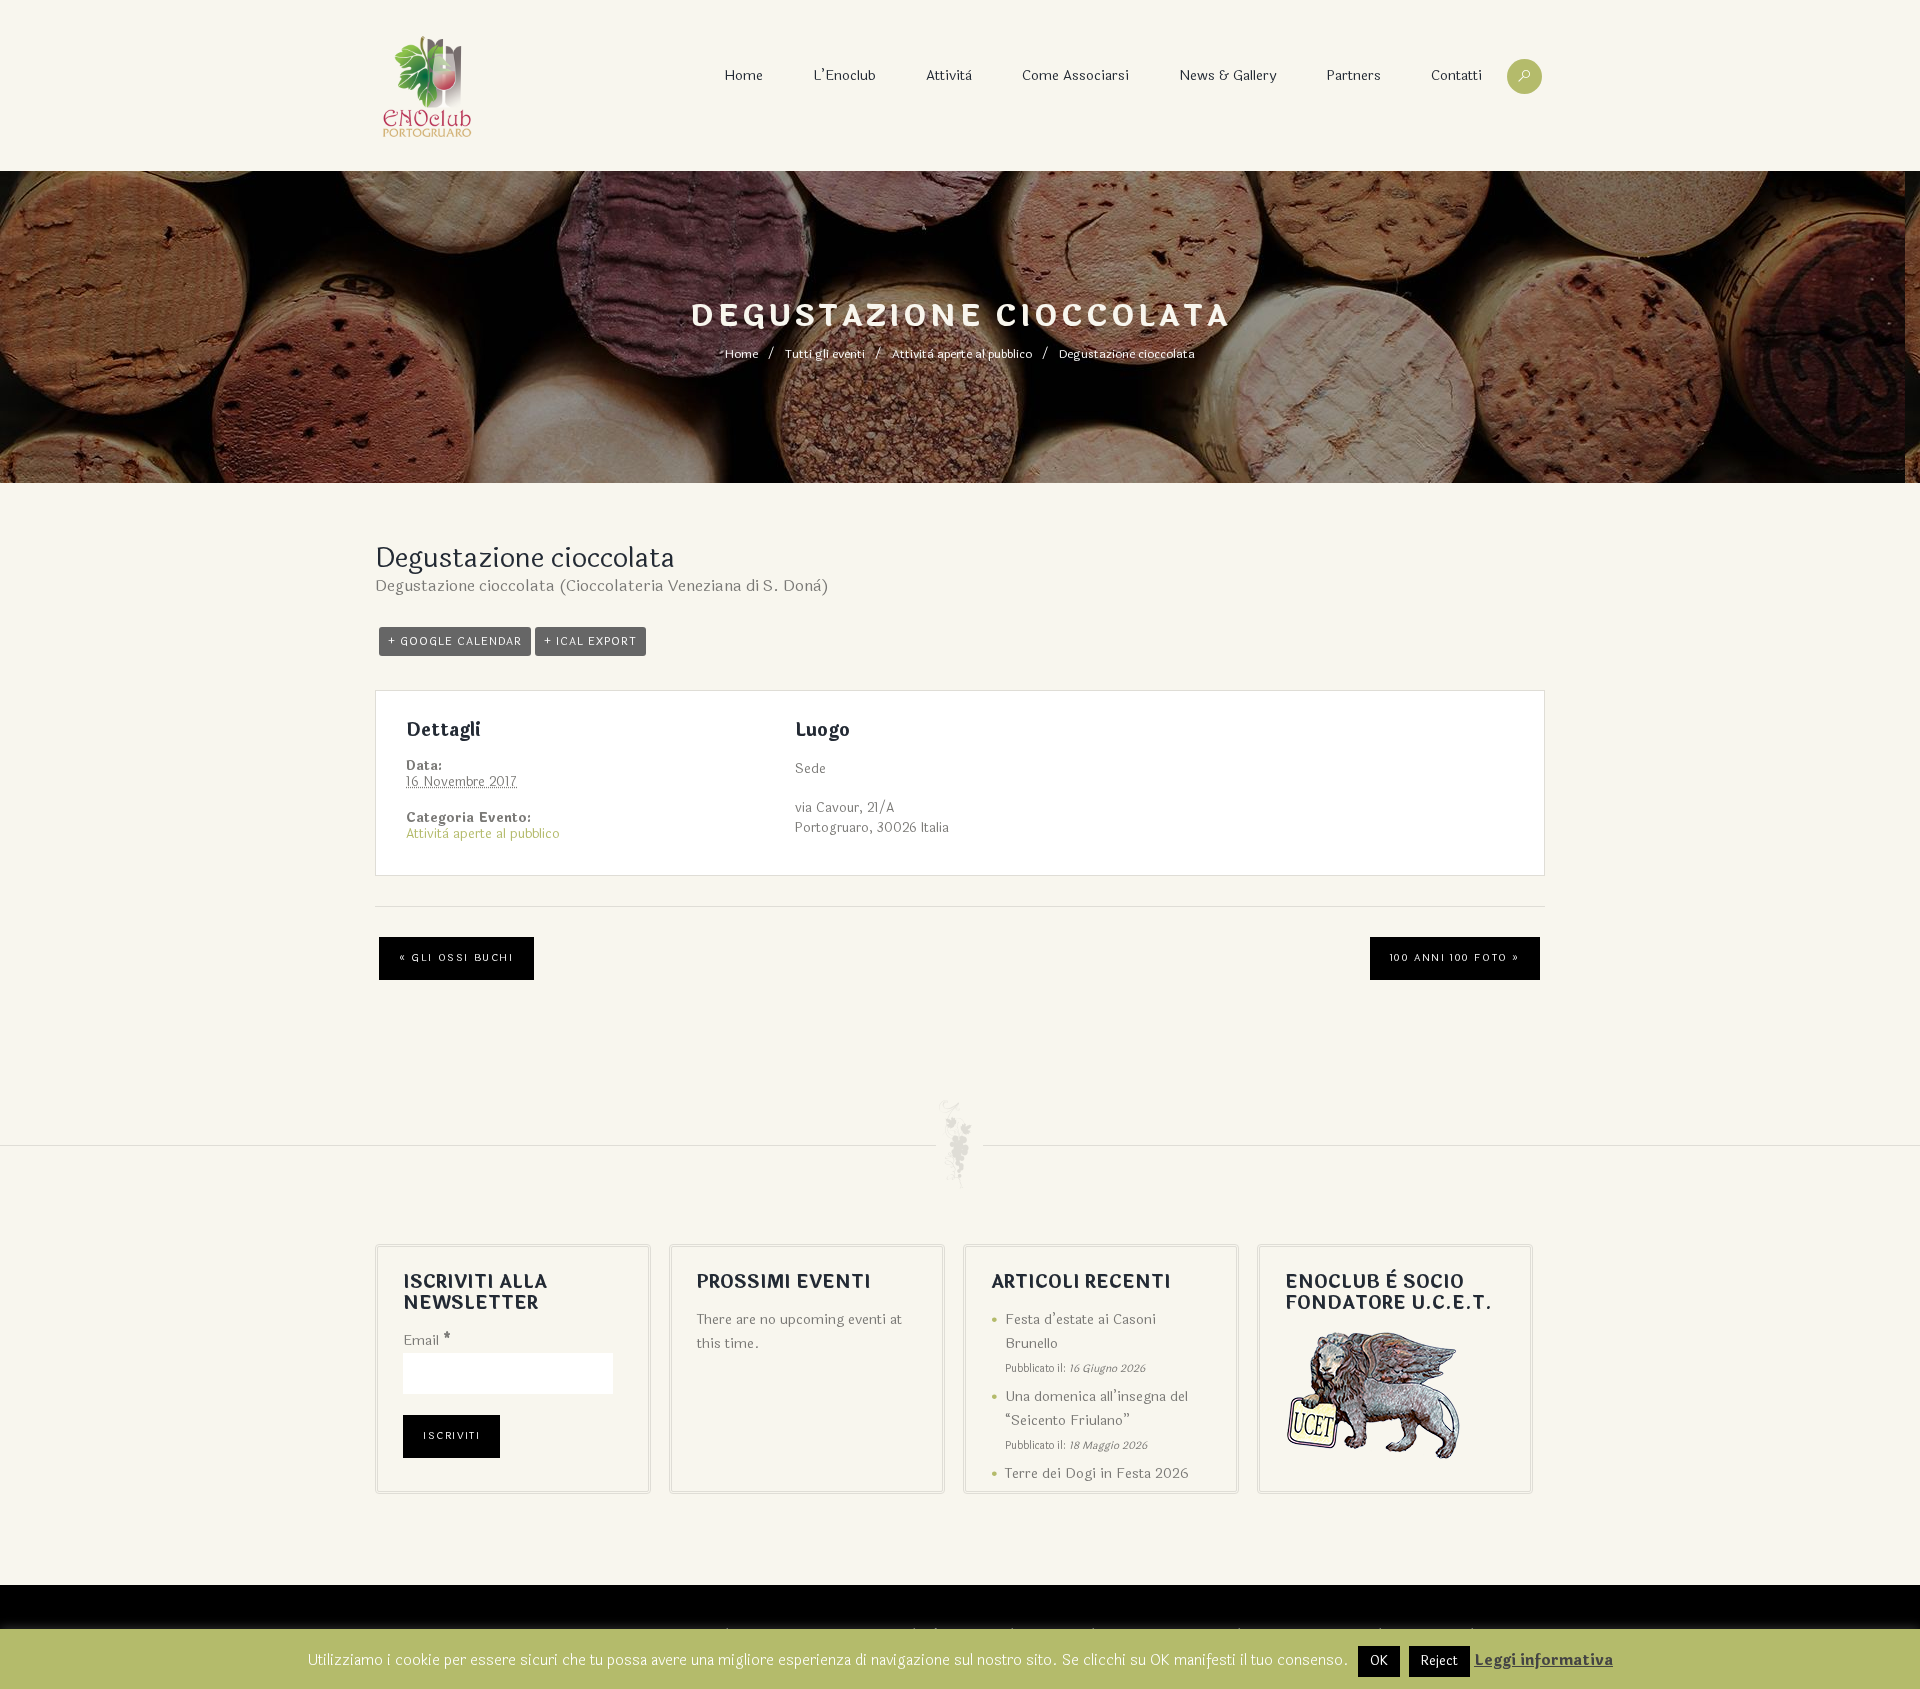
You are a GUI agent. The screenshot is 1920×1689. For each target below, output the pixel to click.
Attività (949, 75)
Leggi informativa (1543, 1660)
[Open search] (1524, 76)
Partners (1353, 75)
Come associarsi (1075, 75)
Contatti (1456, 75)
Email (427, 1340)
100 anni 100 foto (1455, 958)
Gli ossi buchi (456, 958)
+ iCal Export (590, 641)
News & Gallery (1227, 75)
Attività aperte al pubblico (962, 354)
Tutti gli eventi (825, 354)
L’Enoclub (844, 75)
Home (743, 75)
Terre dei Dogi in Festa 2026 (1097, 1473)
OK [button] (1379, 1661)
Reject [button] (1439, 1661)
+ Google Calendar (455, 641)
